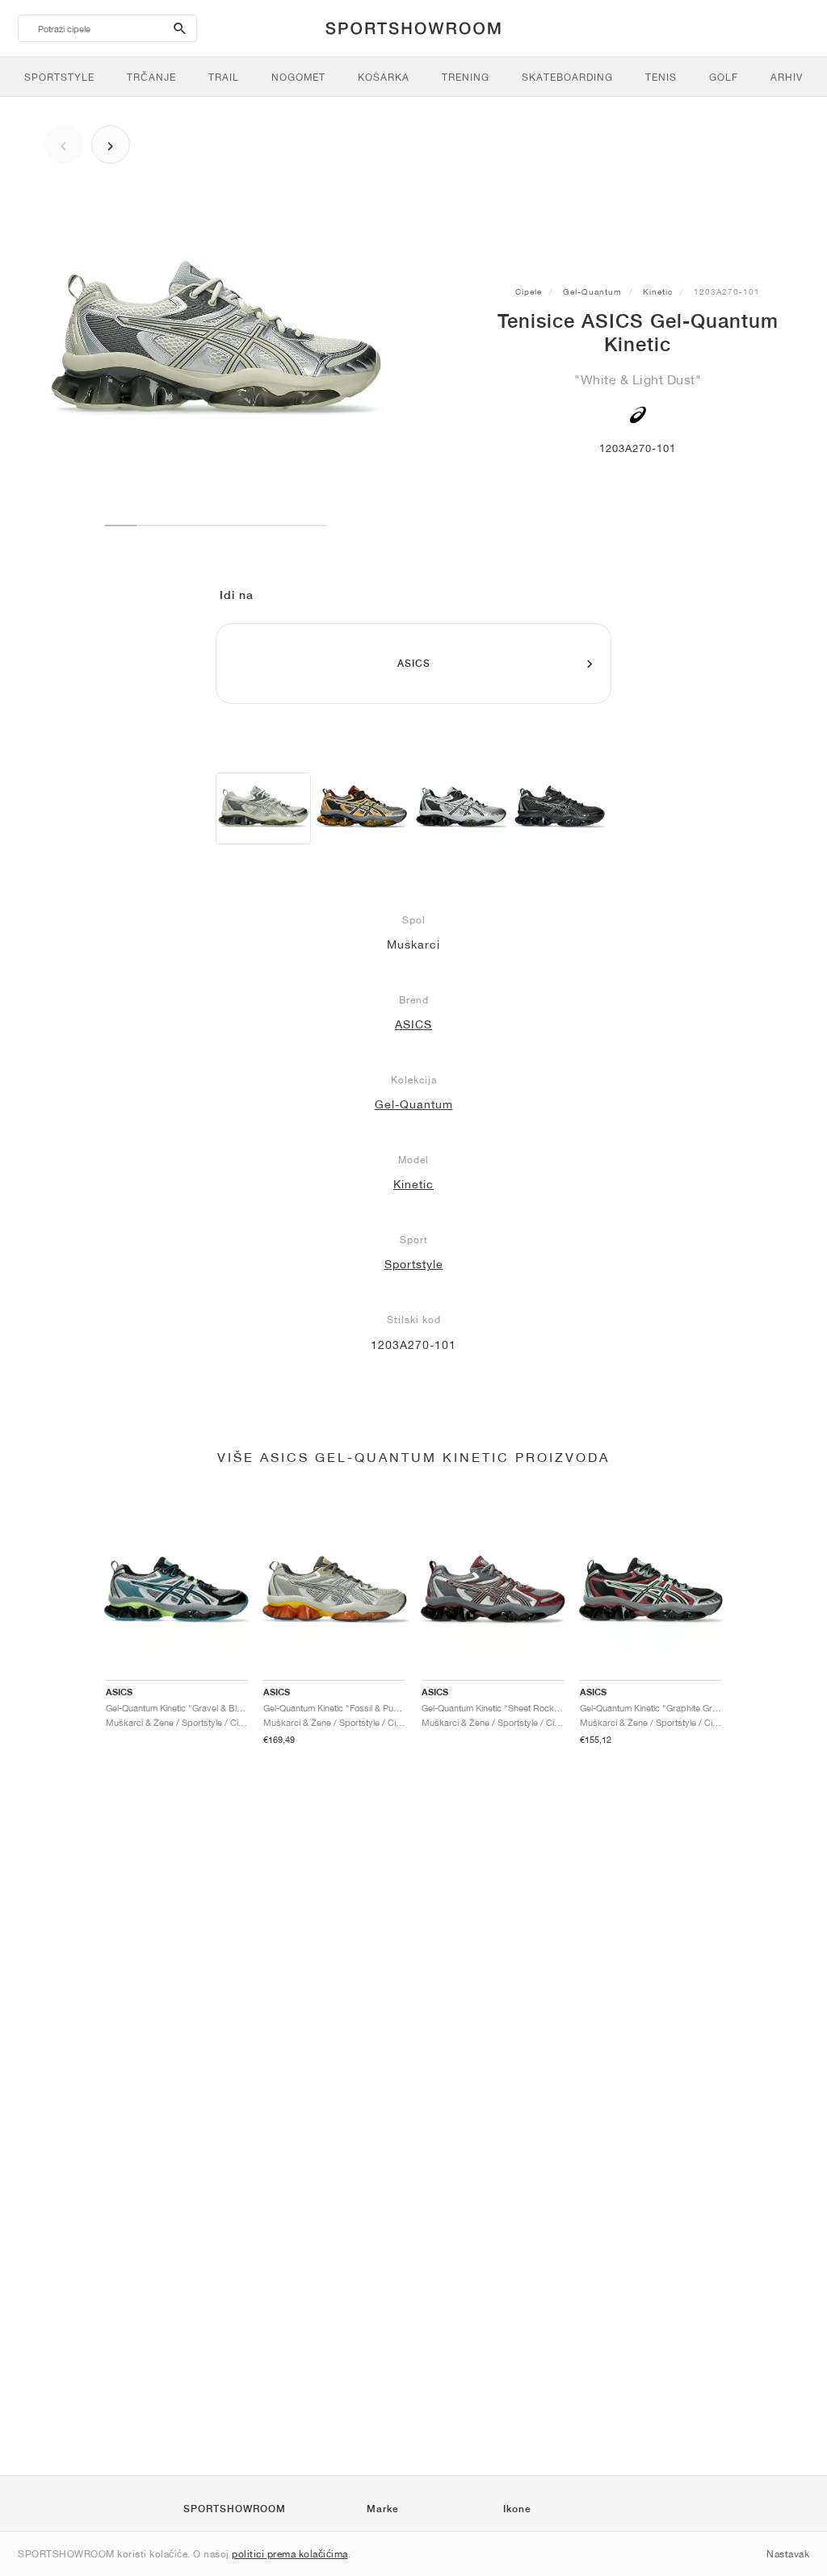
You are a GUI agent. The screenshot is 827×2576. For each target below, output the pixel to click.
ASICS (413, 1024)
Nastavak (788, 2554)
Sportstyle (414, 1264)
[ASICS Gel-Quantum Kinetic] (263, 808)
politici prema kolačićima (290, 2554)
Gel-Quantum (592, 291)
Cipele (529, 291)
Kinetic (658, 291)
